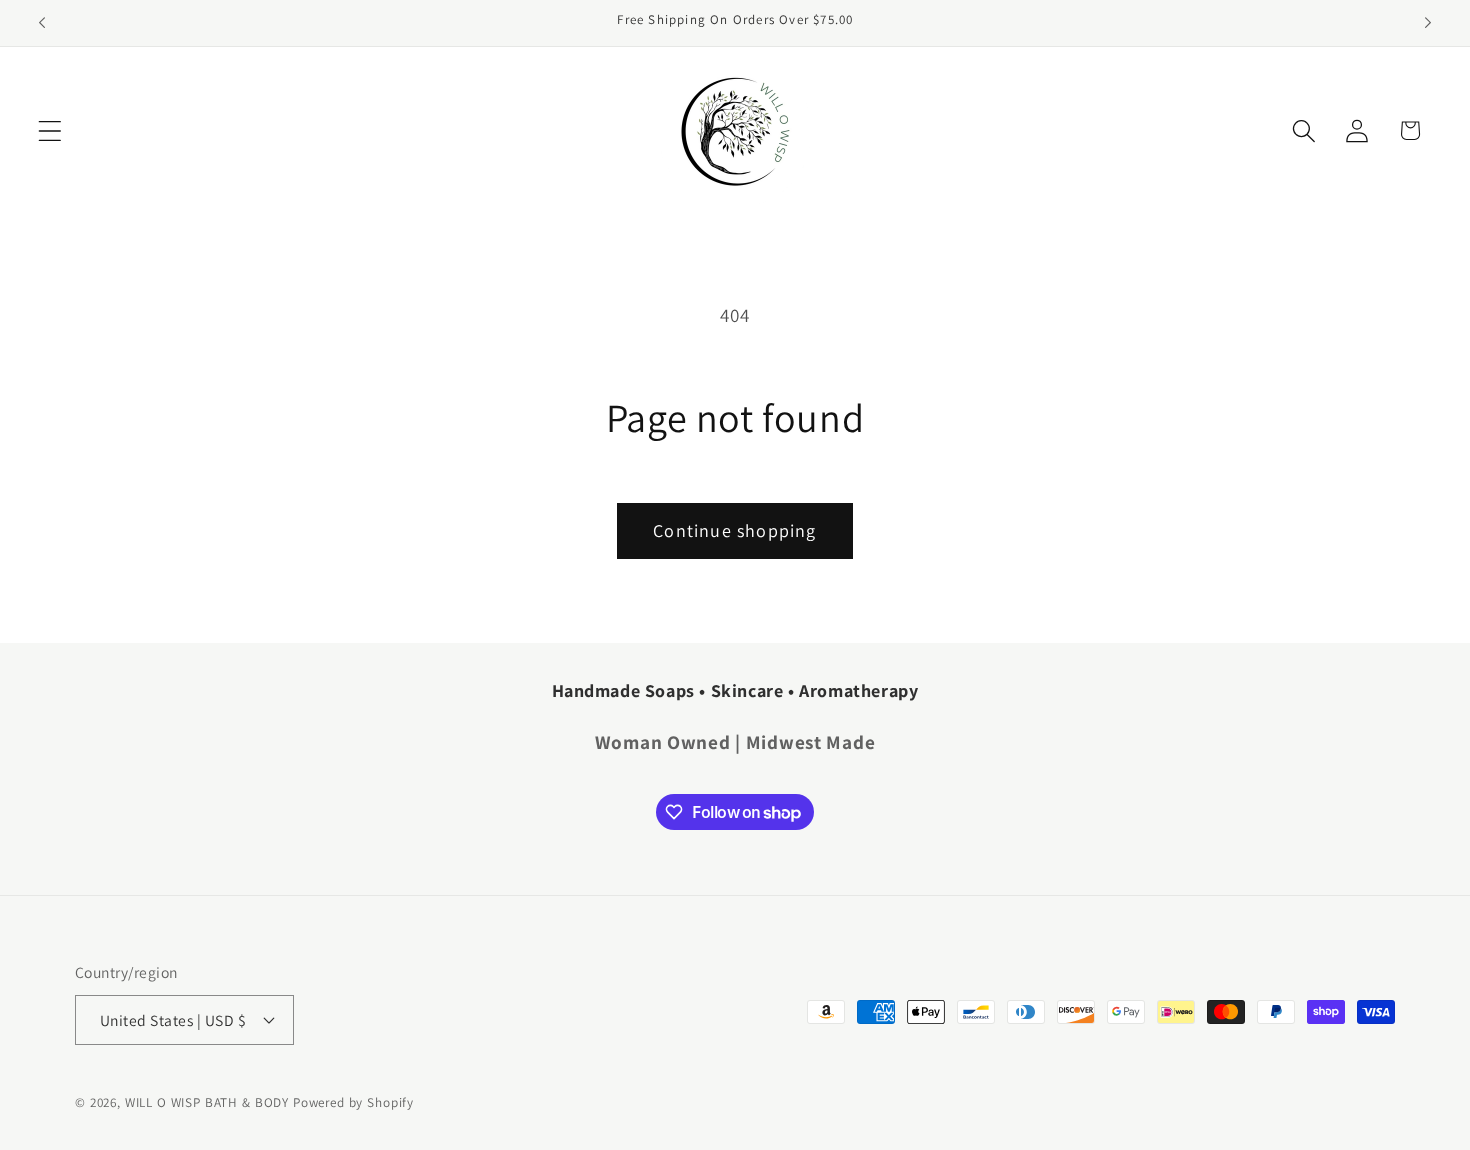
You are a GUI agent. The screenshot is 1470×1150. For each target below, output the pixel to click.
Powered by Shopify (353, 1102)
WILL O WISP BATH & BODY (207, 1102)
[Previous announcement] (42, 23)
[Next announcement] (1428, 23)
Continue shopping (734, 530)
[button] (50, 130)
